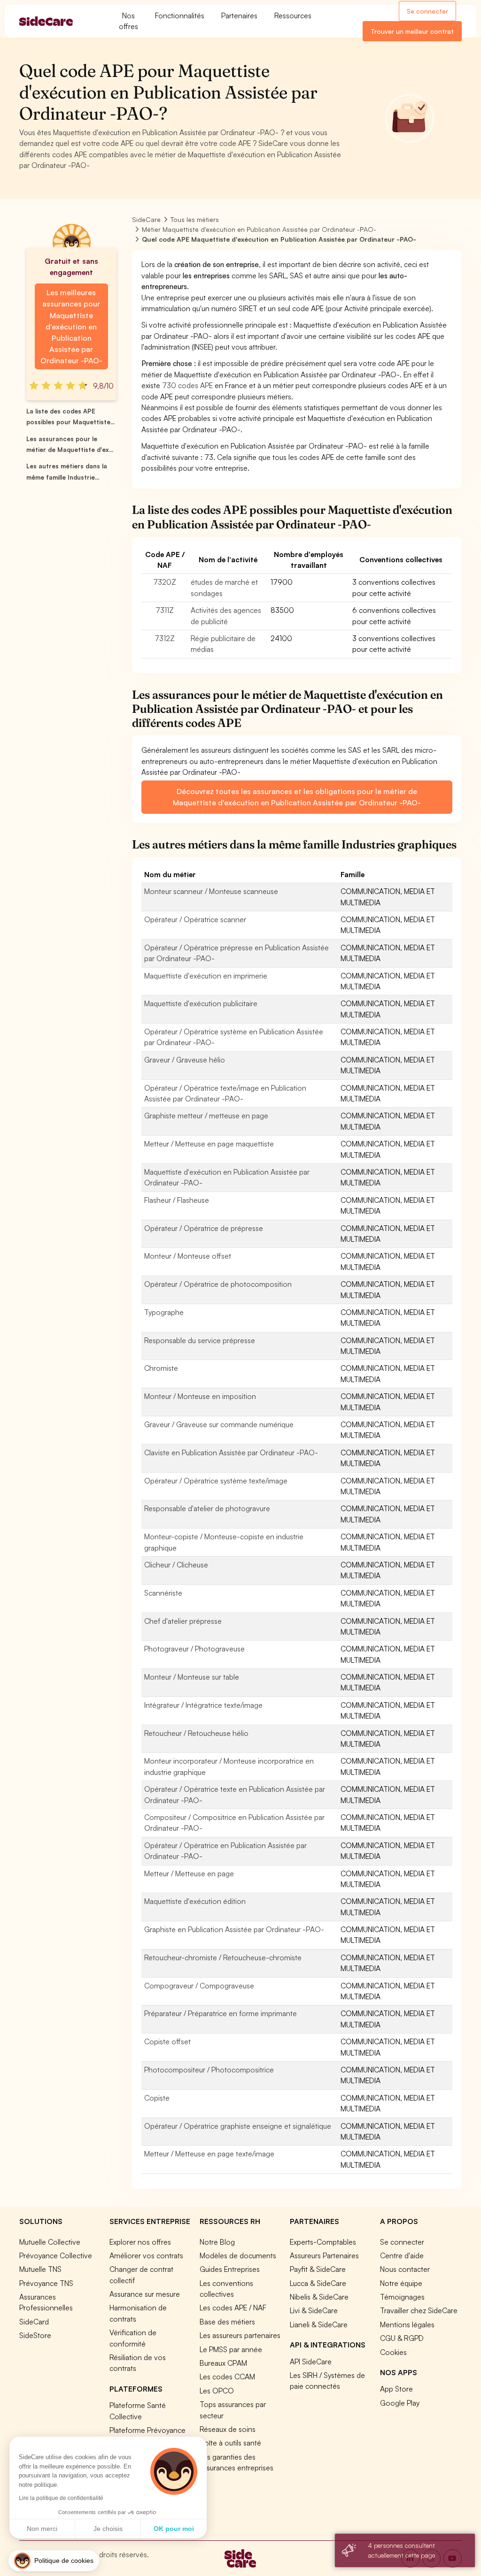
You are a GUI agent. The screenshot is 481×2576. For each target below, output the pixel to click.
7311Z (165, 610)
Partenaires (239, 15)
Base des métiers (227, 2322)
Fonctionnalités (180, 15)
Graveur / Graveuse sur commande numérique (219, 1424)
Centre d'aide (402, 2255)
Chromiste (161, 1368)
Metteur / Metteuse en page (189, 1873)
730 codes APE (187, 385)
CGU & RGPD (402, 2338)
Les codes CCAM (227, 2377)
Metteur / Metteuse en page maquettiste (209, 1144)
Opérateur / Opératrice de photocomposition (218, 1284)
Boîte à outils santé (230, 2443)
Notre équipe (401, 2283)
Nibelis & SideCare (319, 2297)
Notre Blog (217, 2242)
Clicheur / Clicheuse (176, 1565)
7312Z (165, 638)
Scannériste (163, 1593)
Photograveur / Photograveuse (194, 1649)
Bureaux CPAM (223, 2363)
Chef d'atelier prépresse (183, 1621)
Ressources (293, 15)
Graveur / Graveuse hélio (185, 1060)
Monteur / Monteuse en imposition (200, 1396)
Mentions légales (407, 2324)
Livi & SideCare (314, 2310)
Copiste (157, 2098)
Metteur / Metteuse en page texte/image (209, 2154)
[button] (54, 2561)
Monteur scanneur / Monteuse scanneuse (211, 891)
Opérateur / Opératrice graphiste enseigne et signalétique (238, 2126)
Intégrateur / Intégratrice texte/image (203, 1705)
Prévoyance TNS (46, 2283)
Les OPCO (217, 2391)
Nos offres (128, 21)
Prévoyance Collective (56, 2255)
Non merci (42, 2529)
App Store (396, 2389)
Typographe (164, 1312)
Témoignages (402, 2297)
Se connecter (427, 11)
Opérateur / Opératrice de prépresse (204, 1228)
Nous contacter (405, 2269)
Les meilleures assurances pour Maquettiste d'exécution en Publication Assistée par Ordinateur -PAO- (71, 326)
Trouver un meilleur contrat (412, 31)
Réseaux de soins (228, 2429)
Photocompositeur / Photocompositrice (209, 2070)
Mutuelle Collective (50, 2242)
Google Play (400, 2403)
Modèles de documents (238, 2255)
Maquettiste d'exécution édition (195, 1901)
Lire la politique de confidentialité (61, 2498)
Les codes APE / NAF (233, 2308)
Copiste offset (167, 2041)
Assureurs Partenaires (324, 2255)
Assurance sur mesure (145, 2294)
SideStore (35, 2335)
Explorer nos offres (140, 2242)
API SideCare (311, 2362)
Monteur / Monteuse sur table (192, 1677)
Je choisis (108, 2529)
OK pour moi (174, 2529)
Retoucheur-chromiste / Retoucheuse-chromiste (223, 1957)
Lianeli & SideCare (319, 2324)
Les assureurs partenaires (240, 2335)
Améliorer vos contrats (146, 2255)
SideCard (34, 2322)
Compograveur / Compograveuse (199, 1986)
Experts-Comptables (323, 2242)
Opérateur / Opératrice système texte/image (216, 1481)
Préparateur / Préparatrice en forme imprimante (221, 2013)
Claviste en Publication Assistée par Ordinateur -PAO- (231, 1452)
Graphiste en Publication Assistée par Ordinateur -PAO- (234, 1929)
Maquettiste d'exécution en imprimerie (206, 976)
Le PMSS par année (231, 2349)
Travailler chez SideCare (419, 2310)
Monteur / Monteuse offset (188, 1256)
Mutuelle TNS (40, 2269)
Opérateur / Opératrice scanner (195, 919)
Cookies (393, 2352)
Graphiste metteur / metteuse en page (206, 1116)
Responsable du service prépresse (200, 1340)
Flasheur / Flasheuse (177, 1200)
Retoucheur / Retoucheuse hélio (196, 1733)
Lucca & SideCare (318, 2283)
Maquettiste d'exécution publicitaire (201, 1003)
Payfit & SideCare (318, 2269)
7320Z (165, 582)
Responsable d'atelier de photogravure (207, 1508)
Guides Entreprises (230, 2269)
